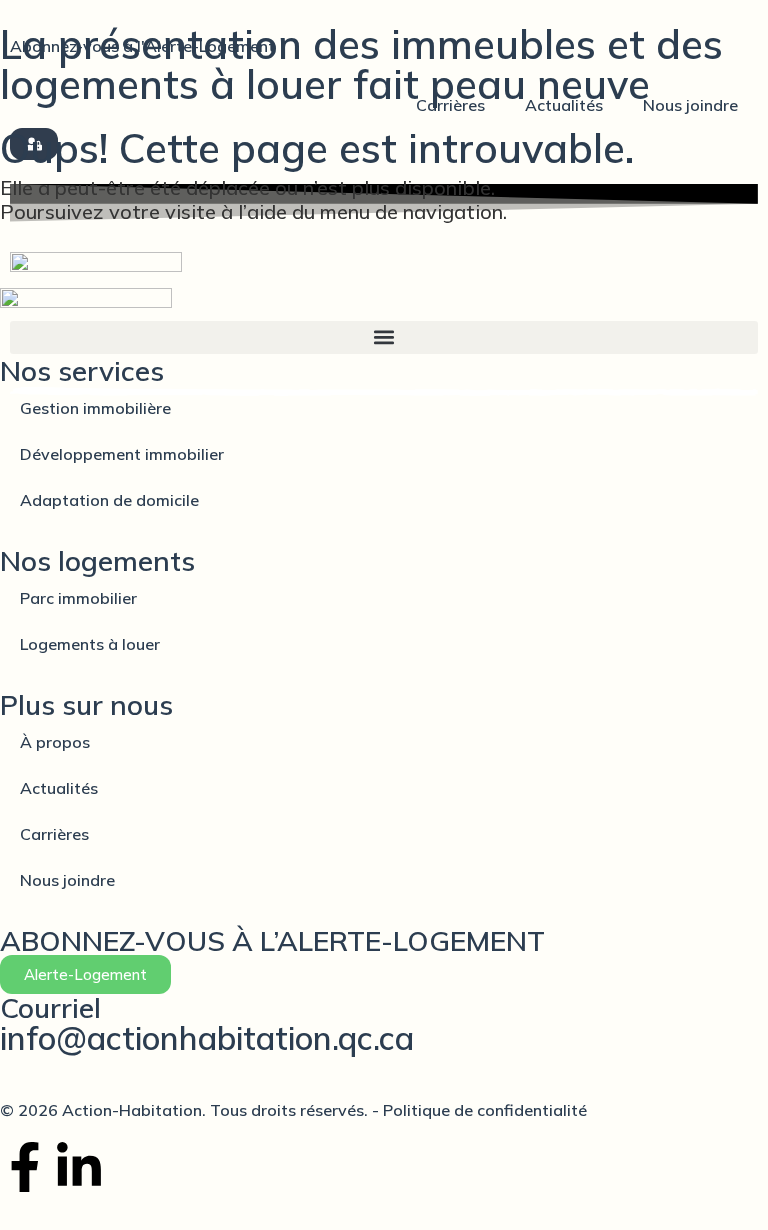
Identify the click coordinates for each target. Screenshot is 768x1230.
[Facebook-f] (25, 1167)
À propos (55, 742)
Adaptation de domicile (109, 500)
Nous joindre (690, 105)
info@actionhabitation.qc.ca (207, 1038)
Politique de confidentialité (483, 1110)
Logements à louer (90, 644)
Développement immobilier (122, 454)
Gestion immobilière (95, 408)
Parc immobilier (78, 598)
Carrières (450, 105)
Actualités (564, 105)
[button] (384, 337)
